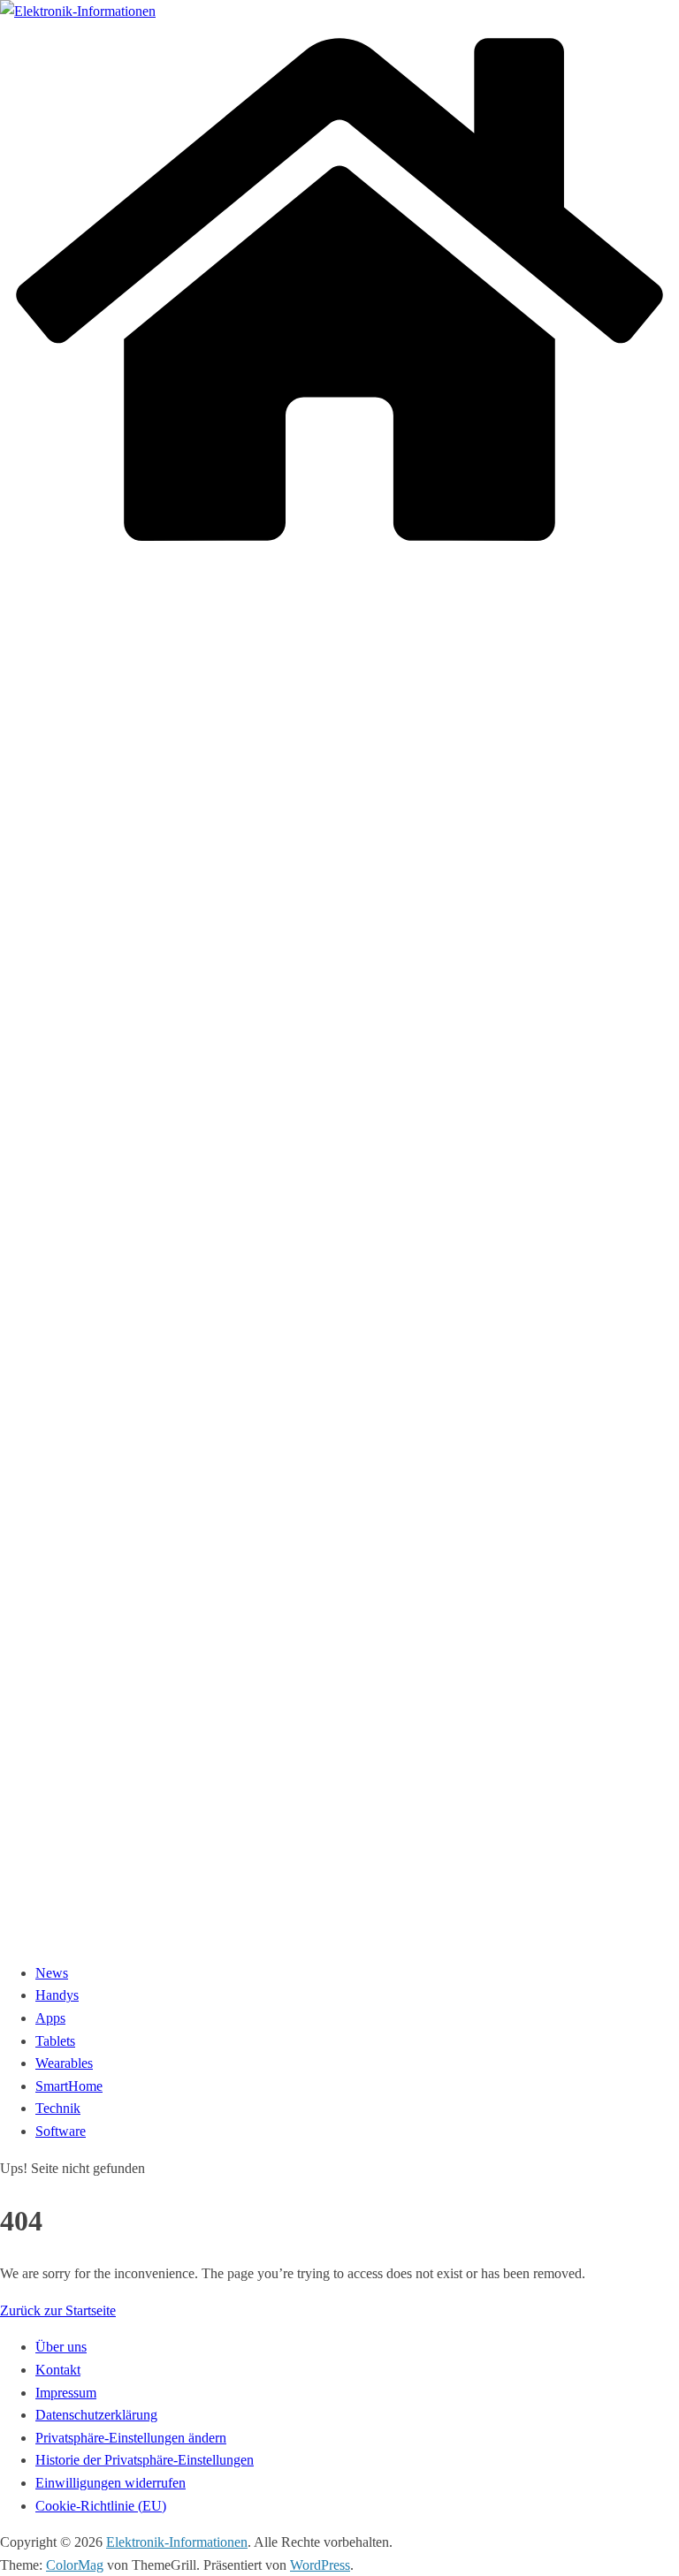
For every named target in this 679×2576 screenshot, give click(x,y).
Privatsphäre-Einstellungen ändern (131, 2438)
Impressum (66, 2393)
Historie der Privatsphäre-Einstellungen (145, 2460)
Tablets (55, 2041)
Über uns (61, 2347)
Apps (50, 2018)
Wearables (64, 2063)
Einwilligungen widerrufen (111, 2483)
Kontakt (58, 2370)
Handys (57, 1995)
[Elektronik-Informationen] (339, 551)
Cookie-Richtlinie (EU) (101, 2506)
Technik (58, 2108)
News (52, 1973)
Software (61, 2131)
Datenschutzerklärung (96, 2415)
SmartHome (69, 2086)
